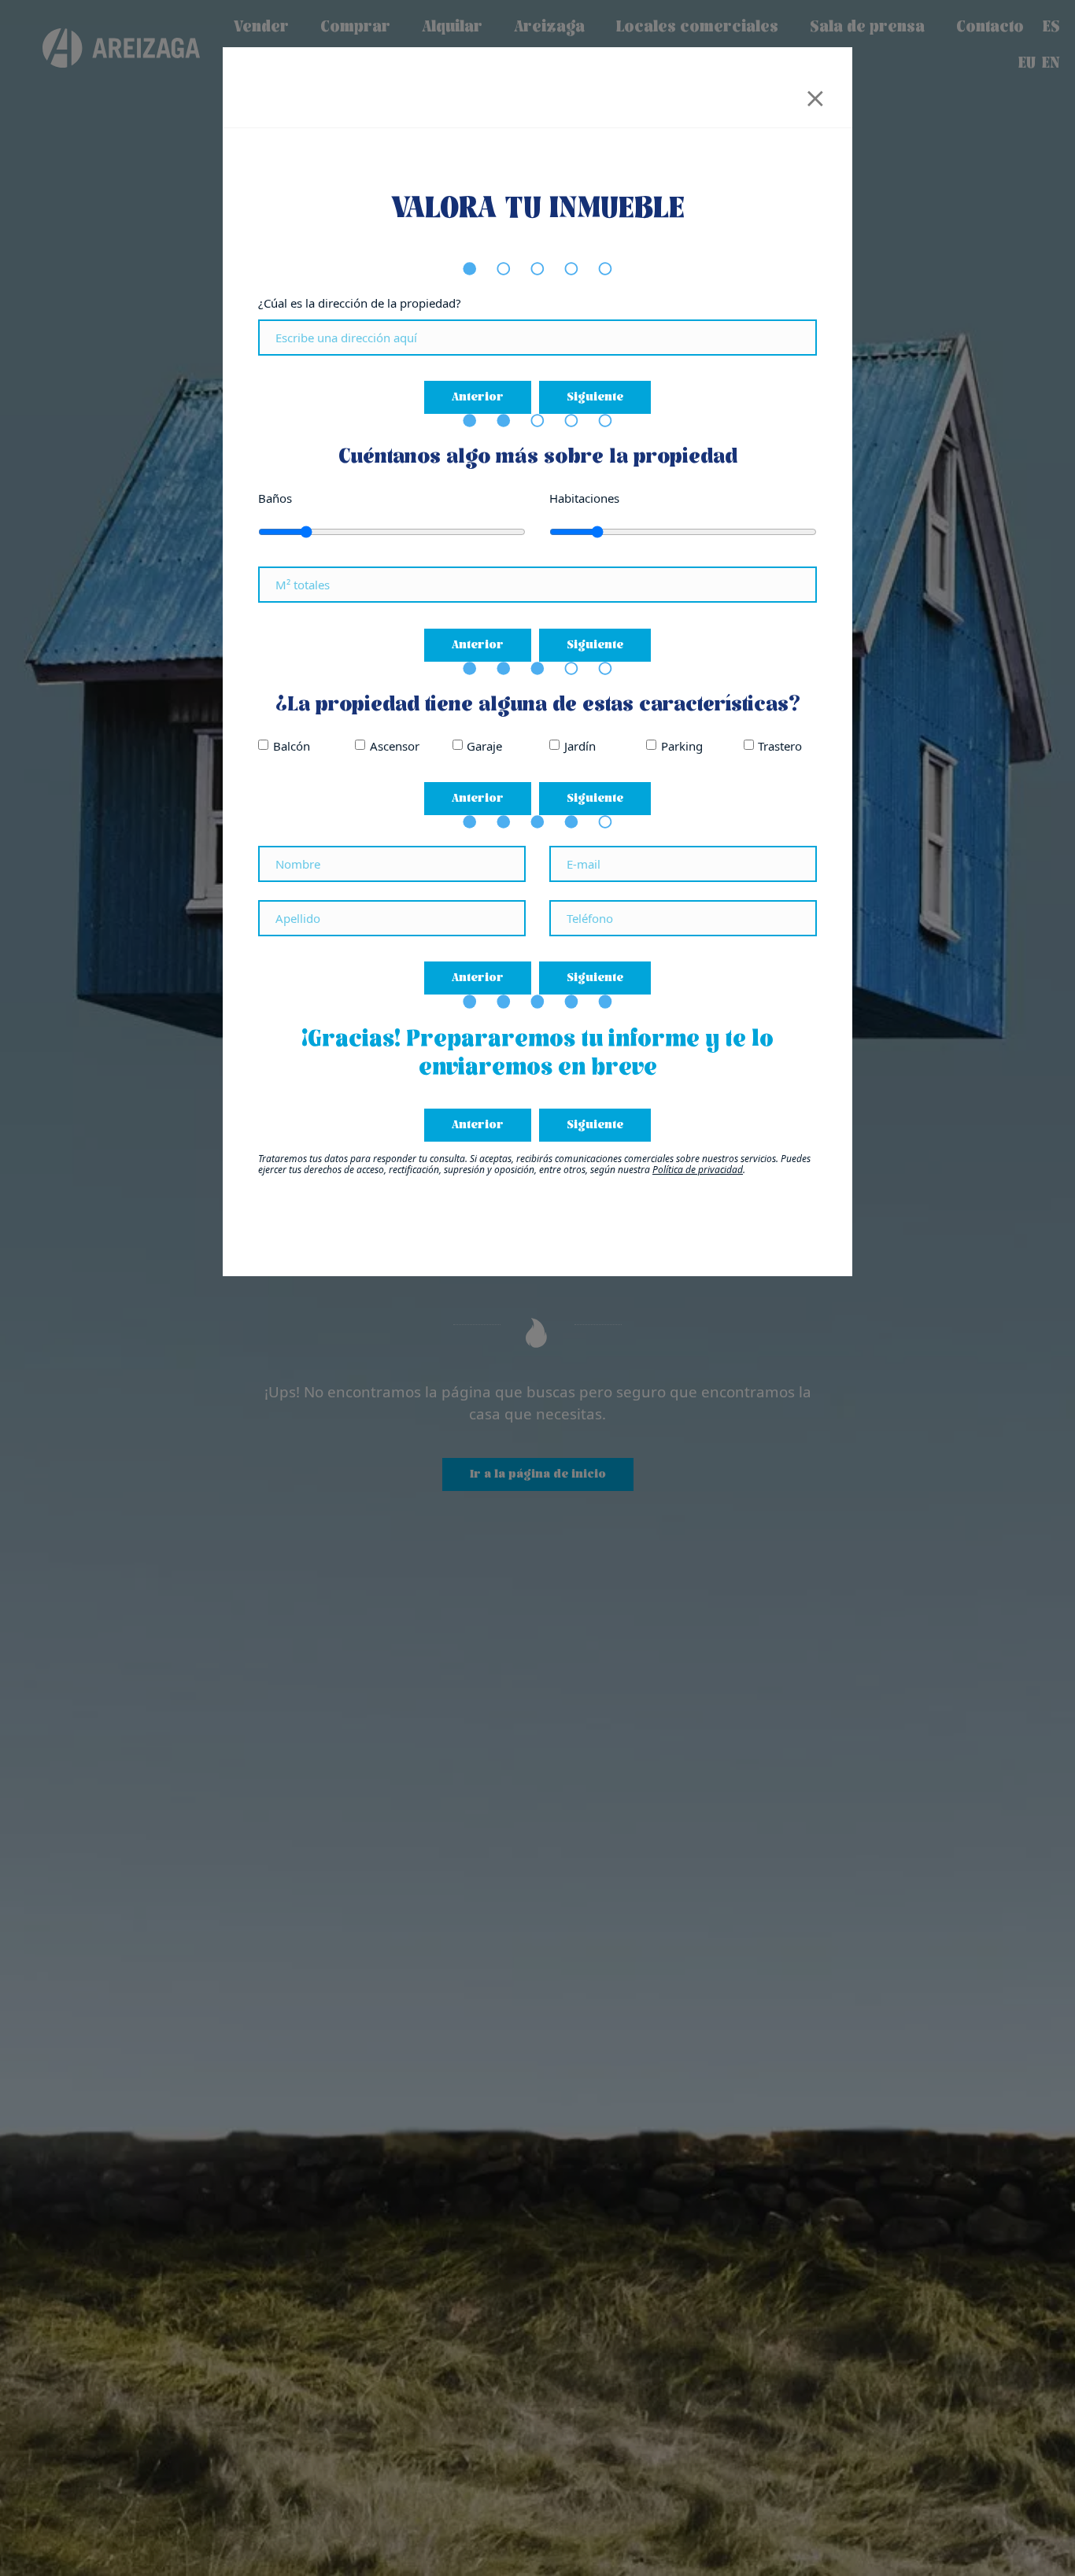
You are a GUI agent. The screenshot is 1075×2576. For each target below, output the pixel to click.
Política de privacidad (698, 1170)
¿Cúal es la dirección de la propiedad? (360, 303)
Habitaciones (584, 498)
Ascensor (395, 746)
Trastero (780, 746)
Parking (682, 746)
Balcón (292, 746)
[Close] (815, 93)
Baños (275, 498)
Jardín (580, 746)
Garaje (484, 746)
